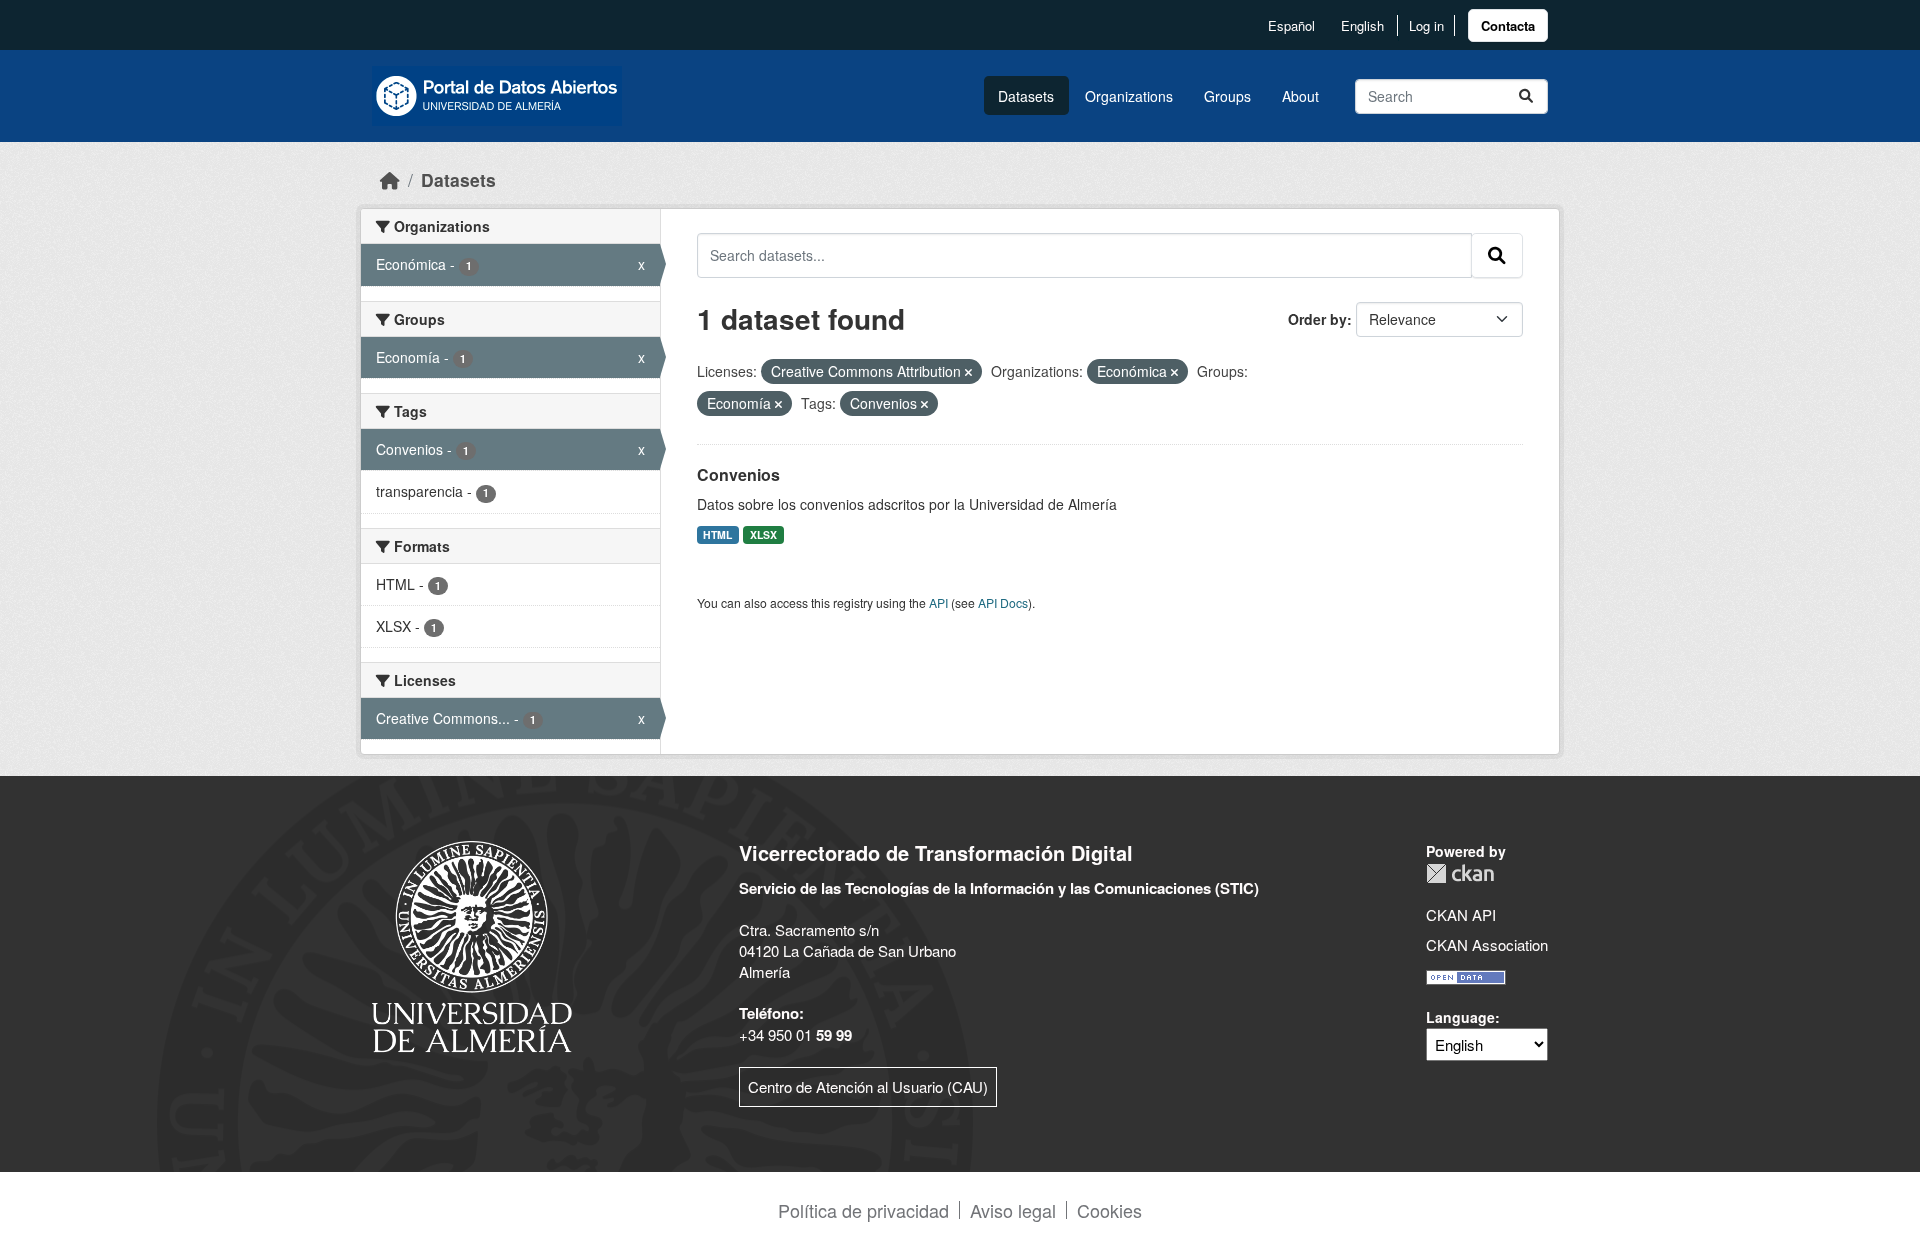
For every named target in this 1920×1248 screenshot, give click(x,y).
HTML (717, 534)
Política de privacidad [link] (863, 1210)
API (938, 602)
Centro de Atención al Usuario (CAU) (868, 1086)
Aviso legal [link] (1013, 1210)
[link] (1508, 25)
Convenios (738, 474)
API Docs (1003, 602)
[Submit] (1526, 96)
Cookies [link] (1109, 1210)
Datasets (1026, 96)
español (1291, 25)
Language (1460, 1017)
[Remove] (968, 372)
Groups (1227, 96)
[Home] (390, 179)
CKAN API (1461, 914)
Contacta (1508, 25)
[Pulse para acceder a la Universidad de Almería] (472, 944)
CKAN (1460, 873)
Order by (1317, 319)
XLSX (763, 534)
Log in (1426, 25)
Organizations (1129, 96)
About (1300, 96)
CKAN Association (1487, 944)
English (1362, 25)
